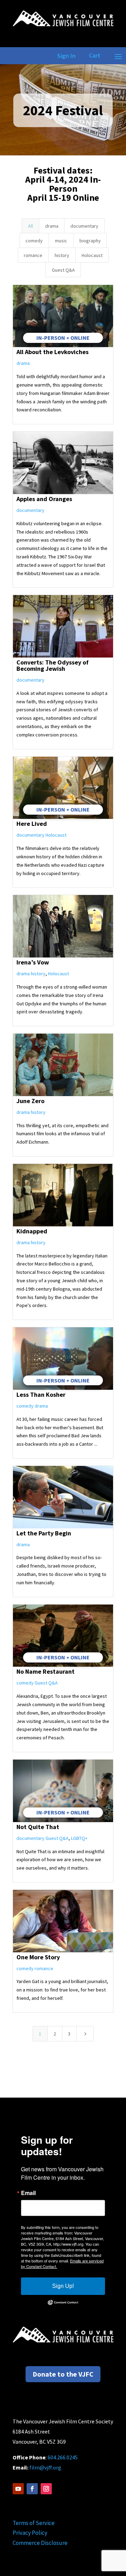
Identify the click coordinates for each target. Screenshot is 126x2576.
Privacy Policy (30, 2533)
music (61, 241)
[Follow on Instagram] (46, 2489)
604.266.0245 (63, 2457)
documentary (84, 226)
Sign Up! (63, 2286)
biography (90, 241)
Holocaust (92, 255)
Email (28, 2193)
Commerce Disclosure (40, 2543)
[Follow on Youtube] (18, 2489)
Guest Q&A (63, 270)
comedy (34, 241)
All (30, 226)
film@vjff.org (45, 2467)
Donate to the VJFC (63, 2374)
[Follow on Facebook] (32, 2489)
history (62, 255)
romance (33, 255)
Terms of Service (34, 2523)
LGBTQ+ (79, 1838)
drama (52, 226)
